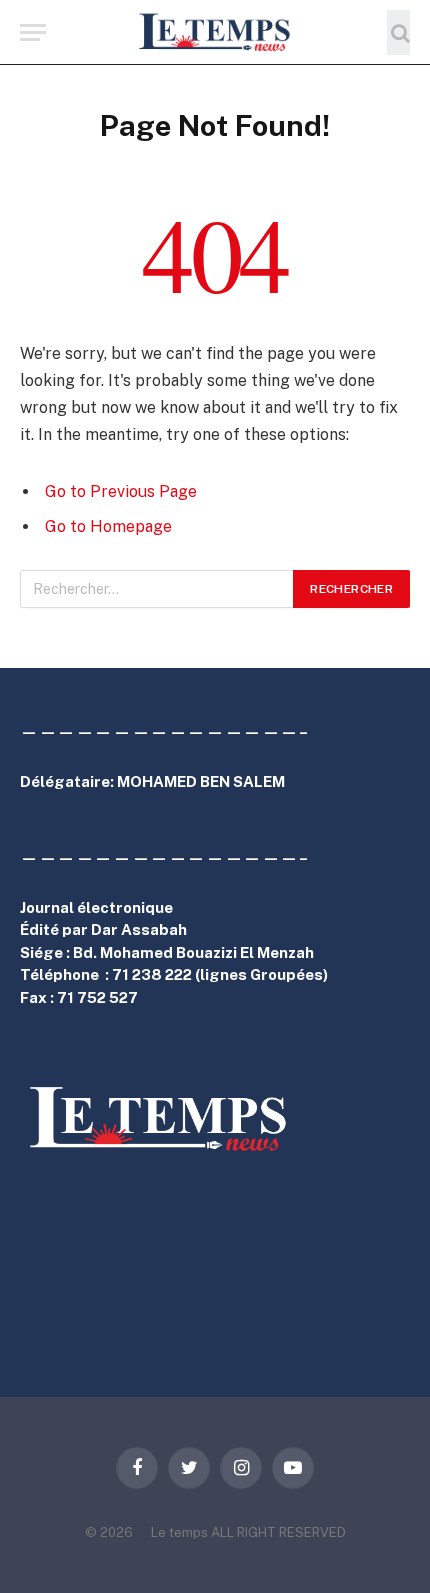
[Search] (398, 32)
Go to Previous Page (121, 491)
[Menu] (33, 32)
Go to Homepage (108, 526)
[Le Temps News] (215, 32)
